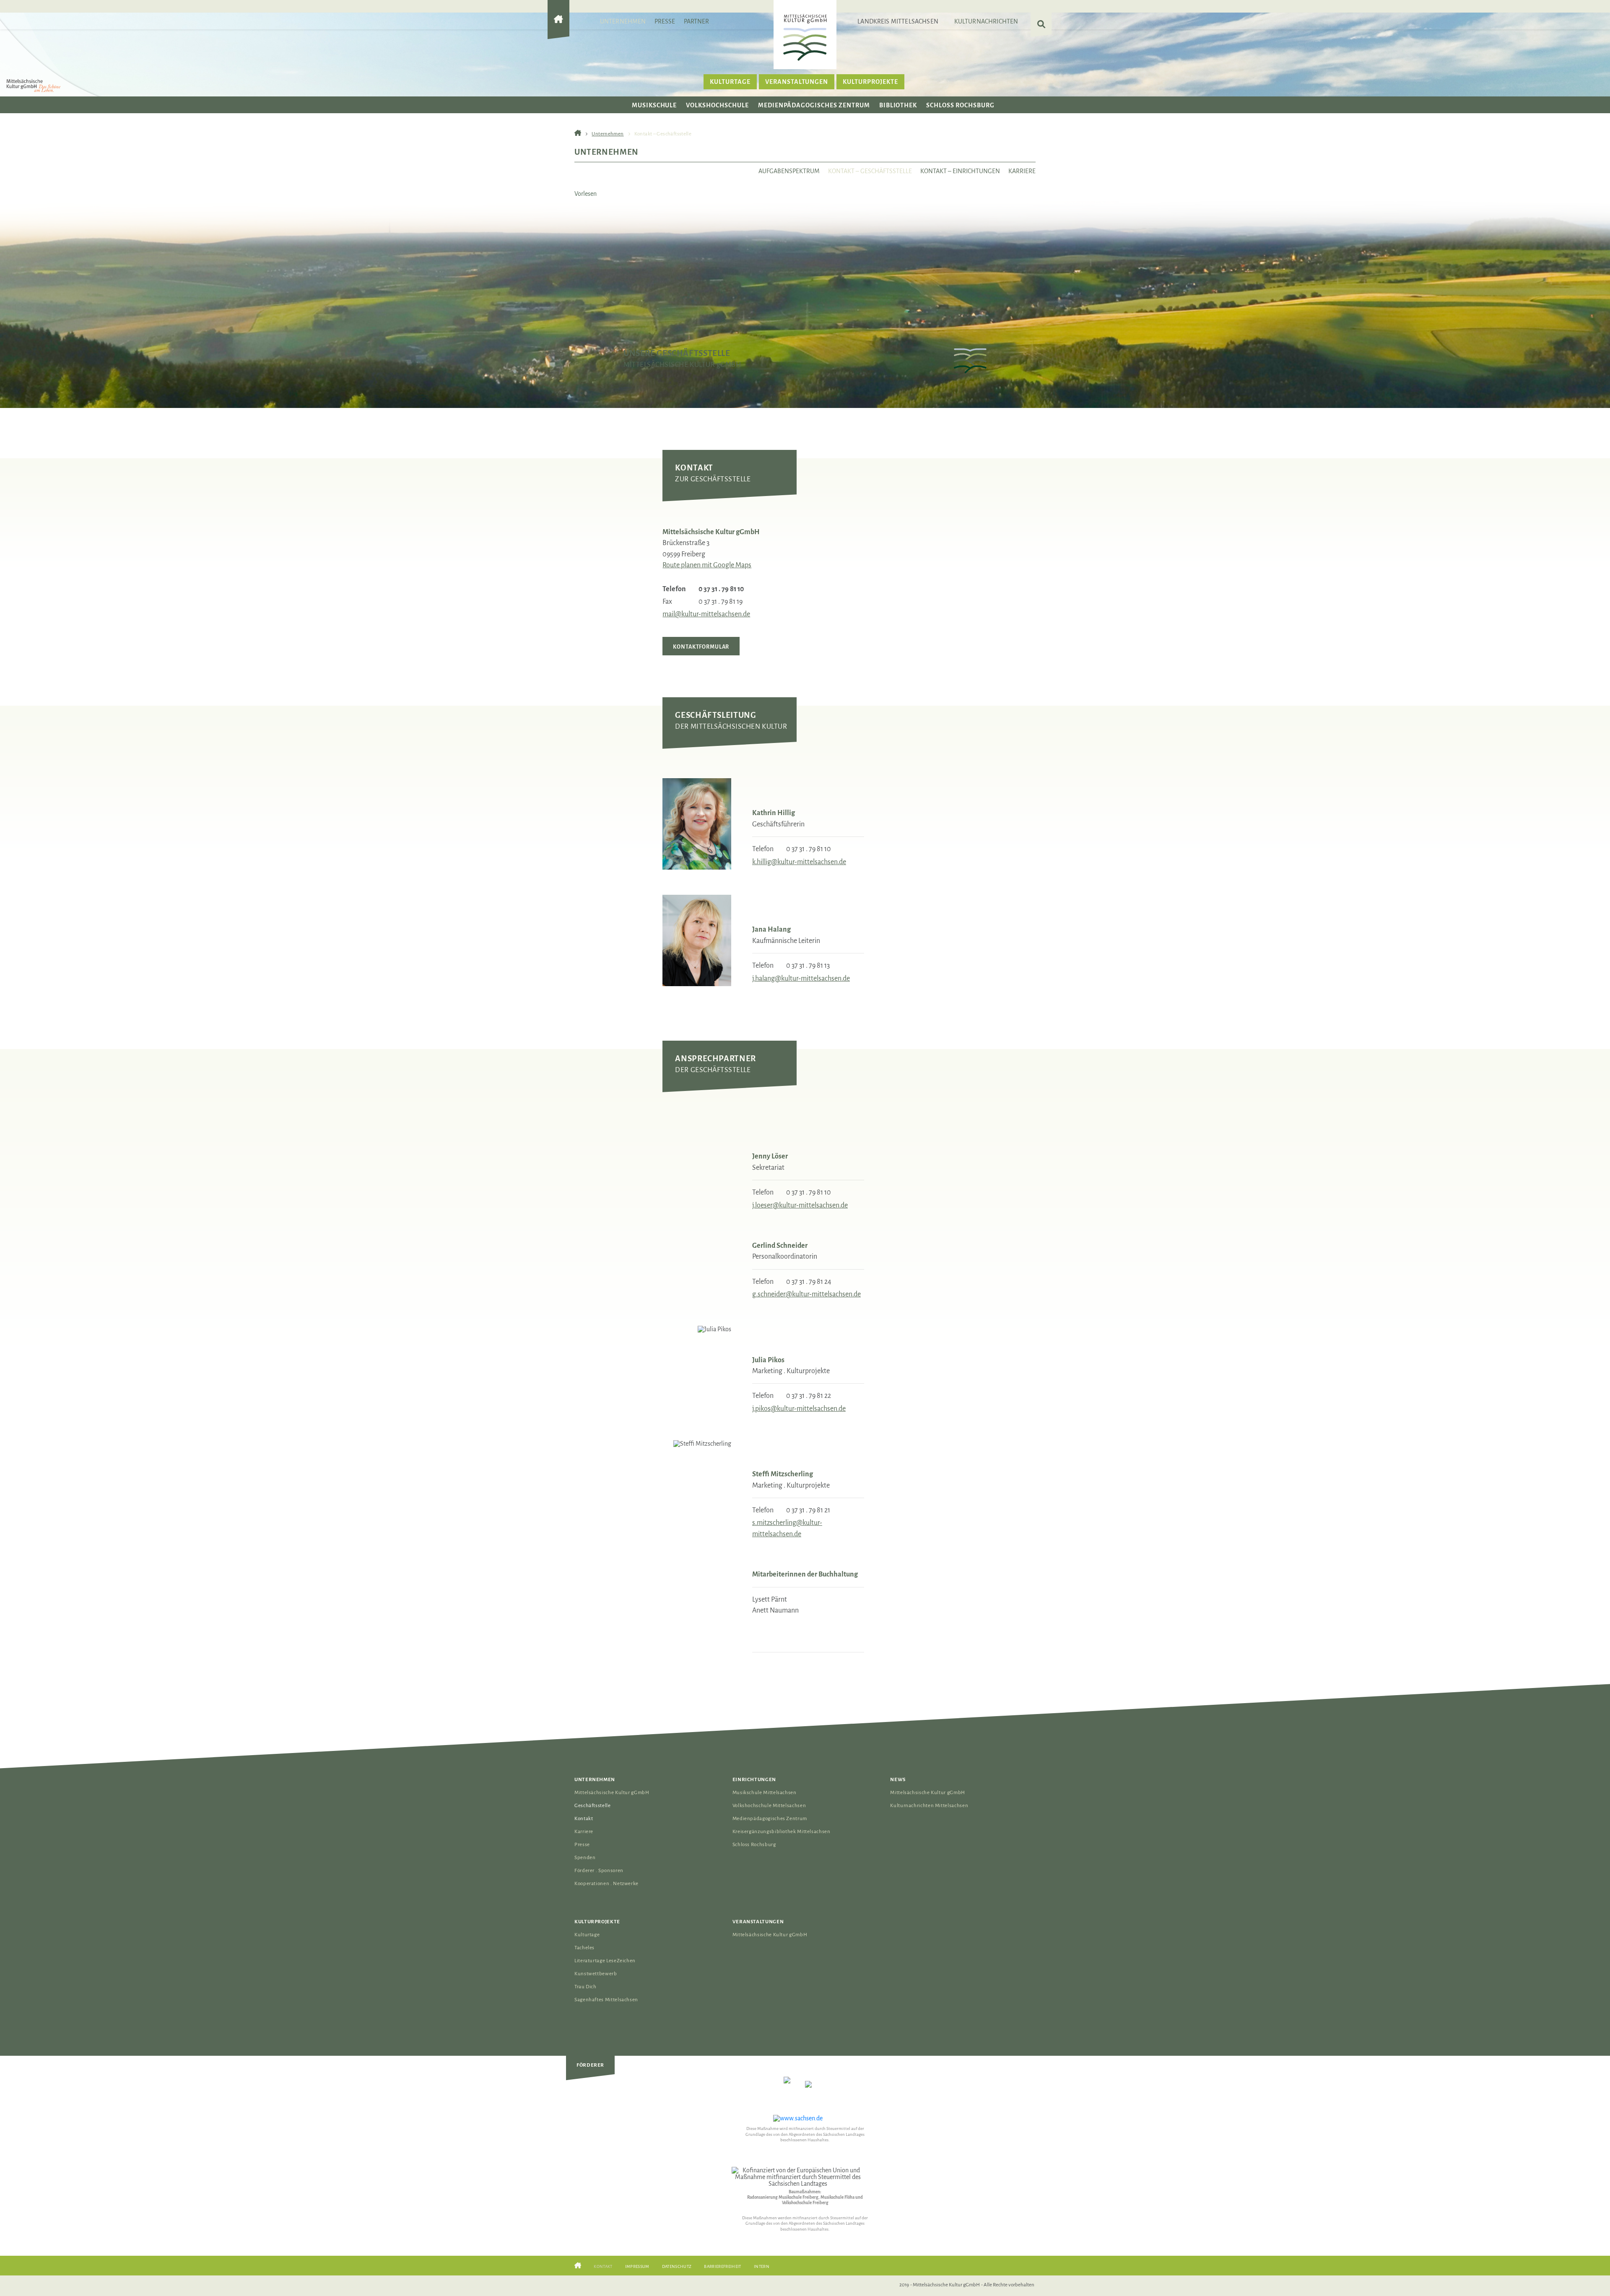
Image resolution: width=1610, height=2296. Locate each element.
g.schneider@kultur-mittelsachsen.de (806, 1294)
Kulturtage (730, 82)
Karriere (1022, 171)
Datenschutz (677, 2266)
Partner (697, 21)
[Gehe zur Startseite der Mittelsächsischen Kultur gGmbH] (558, 26)
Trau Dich (586, 1987)
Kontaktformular (701, 647)
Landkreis (898, 21)
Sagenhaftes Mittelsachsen (606, 2000)
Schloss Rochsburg (960, 105)
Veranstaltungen (797, 82)
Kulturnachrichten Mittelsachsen (929, 1806)
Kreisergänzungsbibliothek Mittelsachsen (782, 1832)
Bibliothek (898, 105)
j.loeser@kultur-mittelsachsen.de (800, 1205)
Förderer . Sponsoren (599, 1871)
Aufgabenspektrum (789, 171)
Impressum (637, 2266)
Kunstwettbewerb (596, 1974)
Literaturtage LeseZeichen (605, 1961)
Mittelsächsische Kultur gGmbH (612, 1793)
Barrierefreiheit (722, 2266)
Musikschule (654, 105)
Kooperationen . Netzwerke (606, 1884)
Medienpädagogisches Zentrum (814, 105)
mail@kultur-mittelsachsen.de (706, 614)
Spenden (585, 1858)
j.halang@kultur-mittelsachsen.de (801, 979)
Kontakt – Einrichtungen (960, 171)
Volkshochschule (717, 105)
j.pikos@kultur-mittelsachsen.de (799, 1409)
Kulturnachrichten (986, 21)
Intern (762, 2266)
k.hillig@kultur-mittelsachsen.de (799, 862)
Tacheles (584, 1948)
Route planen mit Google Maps (707, 565)
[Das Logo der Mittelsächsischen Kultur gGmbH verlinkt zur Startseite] (805, 37)
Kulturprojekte (870, 82)
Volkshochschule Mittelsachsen (769, 1806)
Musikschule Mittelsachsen (765, 1793)
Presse (665, 21)
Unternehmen (623, 21)
